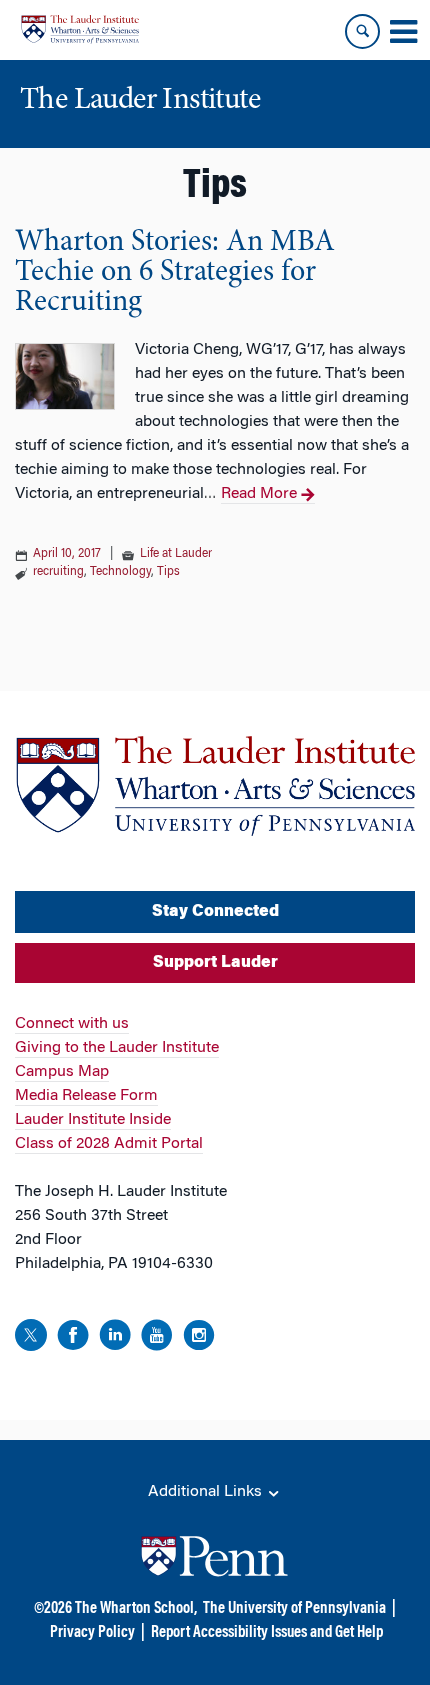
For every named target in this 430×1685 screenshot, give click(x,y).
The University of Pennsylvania (294, 1609)
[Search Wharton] (362, 31)
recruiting (58, 572)
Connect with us (72, 1024)
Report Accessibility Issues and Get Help (267, 1633)
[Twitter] (31, 1338)
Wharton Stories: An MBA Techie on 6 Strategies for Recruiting (175, 273)
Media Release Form (86, 1096)
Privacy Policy (92, 1633)
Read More (259, 494)
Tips (168, 572)
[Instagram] (199, 1338)
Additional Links (207, 1492)
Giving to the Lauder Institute (117, 1048)
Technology (120, 572)
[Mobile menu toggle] (403, 32)
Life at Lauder (176, 554)
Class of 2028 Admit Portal (109, 1144)
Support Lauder (215, 963)
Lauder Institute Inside (93, 1120)
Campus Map (62, 1072)
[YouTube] (157, 1338)
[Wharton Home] (80, 29)
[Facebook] (73, 1338)
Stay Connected (215, 912)
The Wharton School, (136, 1609)
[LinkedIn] (115, 1338)
